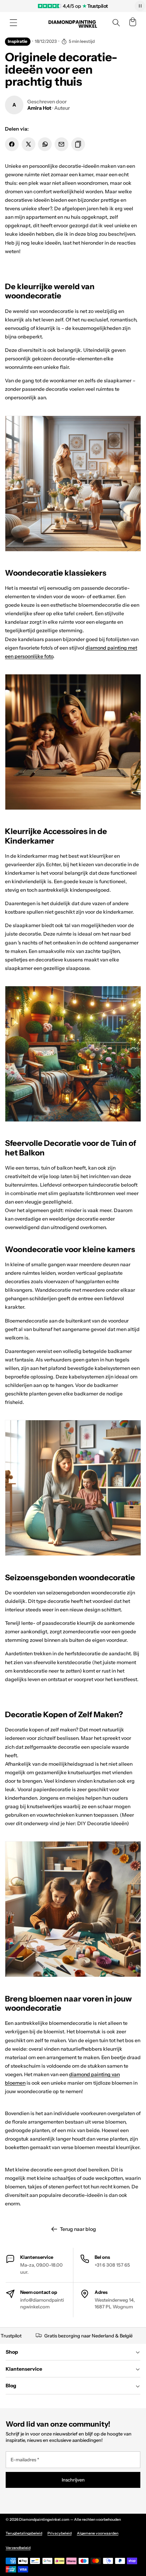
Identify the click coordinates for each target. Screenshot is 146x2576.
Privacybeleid (60, 2533)
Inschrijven (73, 2480)
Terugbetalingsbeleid (24, 2533)
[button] (13, 23)
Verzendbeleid (18, 2548)
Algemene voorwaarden (98, 2533)
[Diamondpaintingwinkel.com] (73, 23)
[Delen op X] (29, 144)
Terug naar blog (78, 2229)
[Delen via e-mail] (61, 144)
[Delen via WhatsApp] (45, 144)
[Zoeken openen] (116, 23)
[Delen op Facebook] (12, 144)
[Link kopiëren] (78, 144)
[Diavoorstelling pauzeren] (140, 6)
